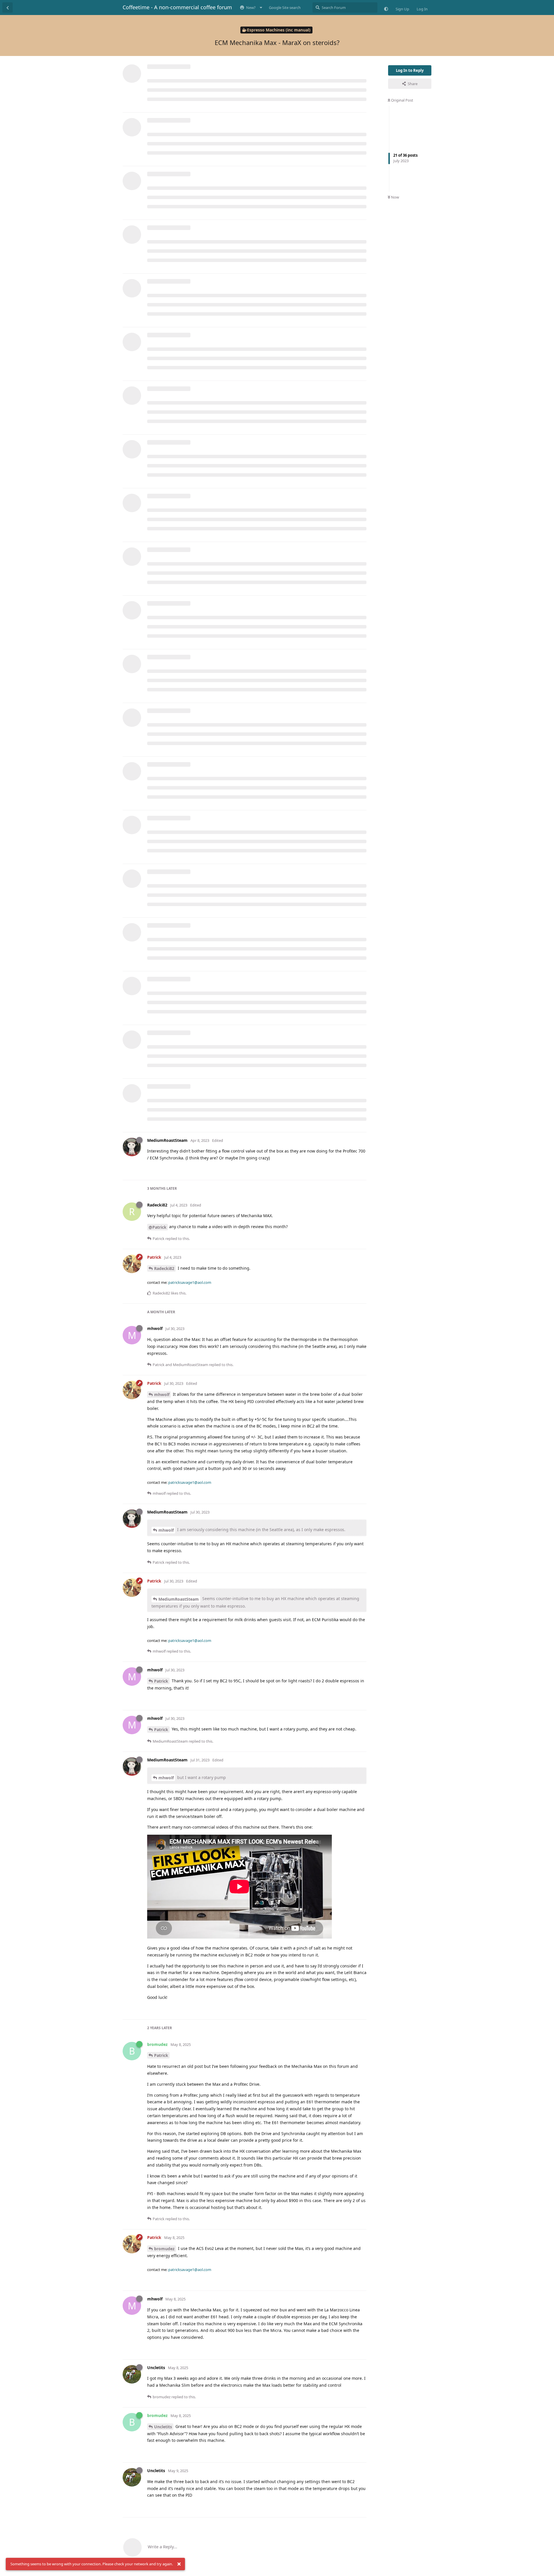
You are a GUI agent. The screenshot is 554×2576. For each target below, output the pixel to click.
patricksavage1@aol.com (190, 1282)
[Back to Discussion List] (8, 8)
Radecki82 (164, 1268)
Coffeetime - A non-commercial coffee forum (177, 7)
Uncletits (163, 2427)
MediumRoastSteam (179, 1599)
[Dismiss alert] (179, 2564)
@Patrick (158, 1227)
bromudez (164, 2249)
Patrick (161, 1681)
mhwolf (162, 1394)
